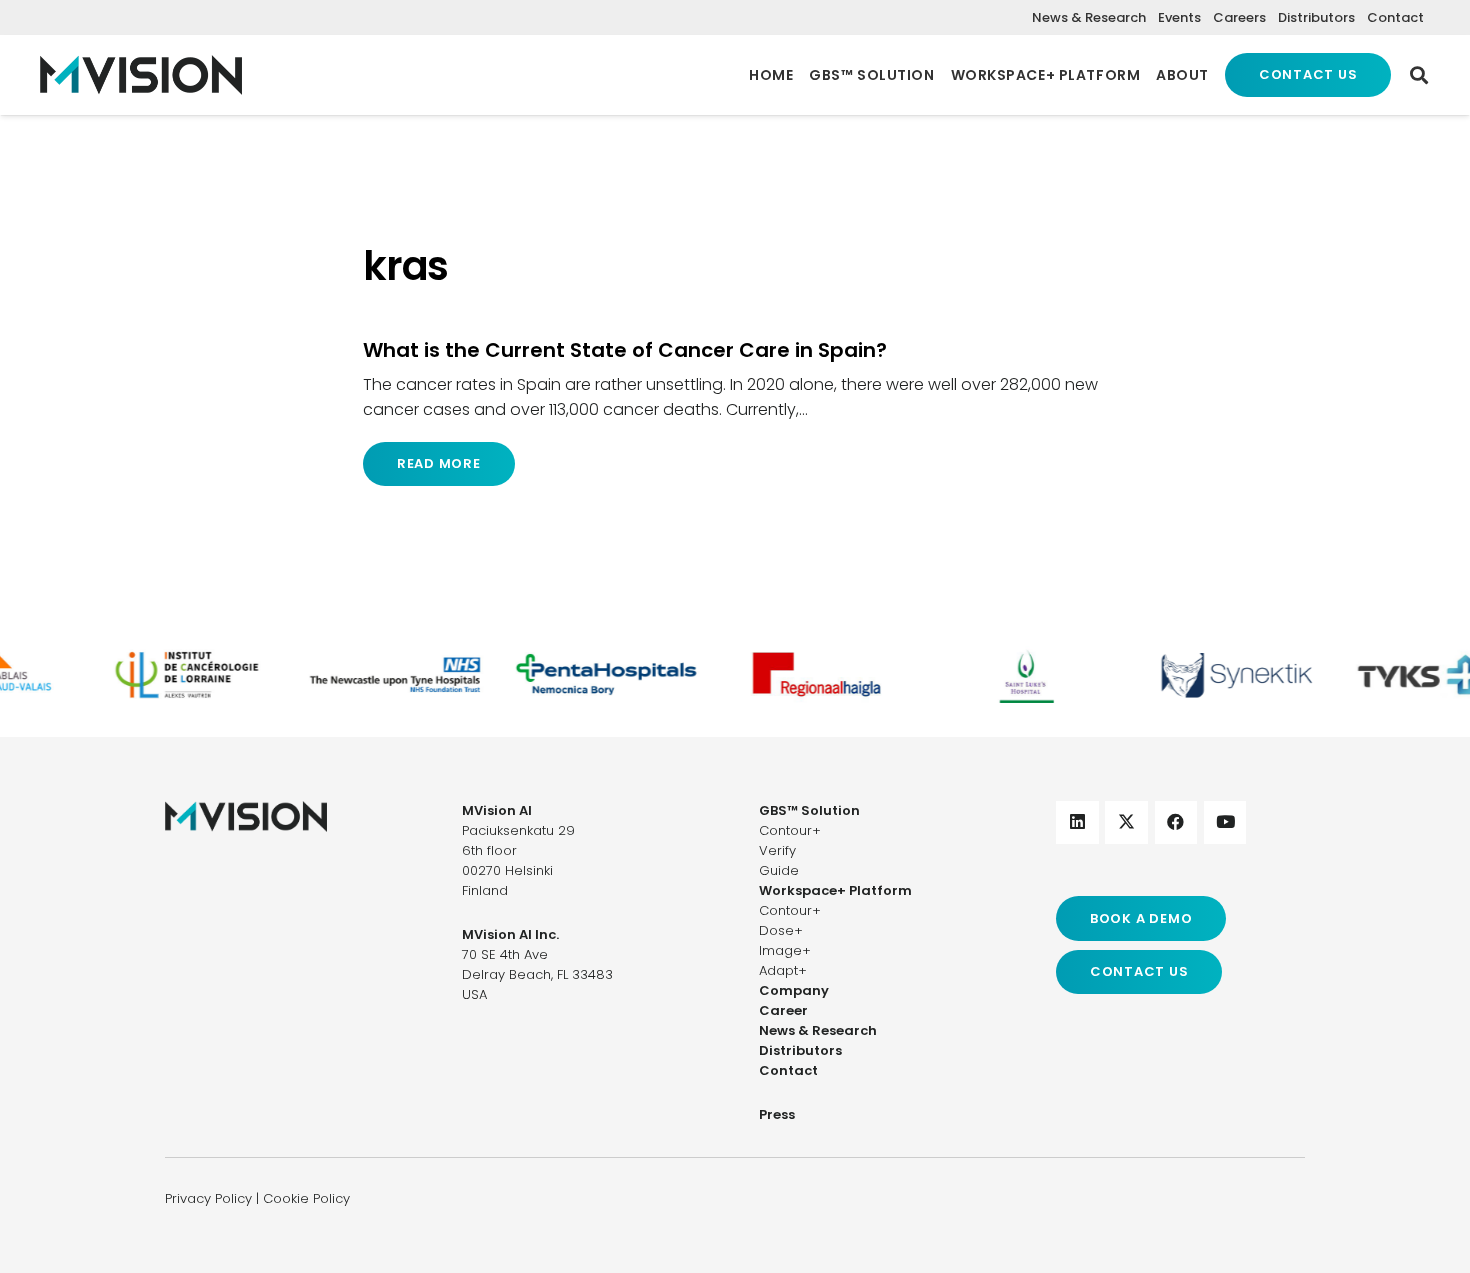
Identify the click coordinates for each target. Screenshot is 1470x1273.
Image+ (785, 950)
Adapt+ (783, 970)
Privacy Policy (208, 1198)
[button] (1419, 75)
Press (777, 1114)
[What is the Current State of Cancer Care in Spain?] (735, 412)
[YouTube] (1225, 822)
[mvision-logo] (141, 75)
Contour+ (790, 830)
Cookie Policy (306, 1198)
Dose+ (781, 930)
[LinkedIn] (1077, 822)
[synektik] (1227, 674)
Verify (777, 850)
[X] (1126, 822)
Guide (779, 870)
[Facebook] (1176, 822)
